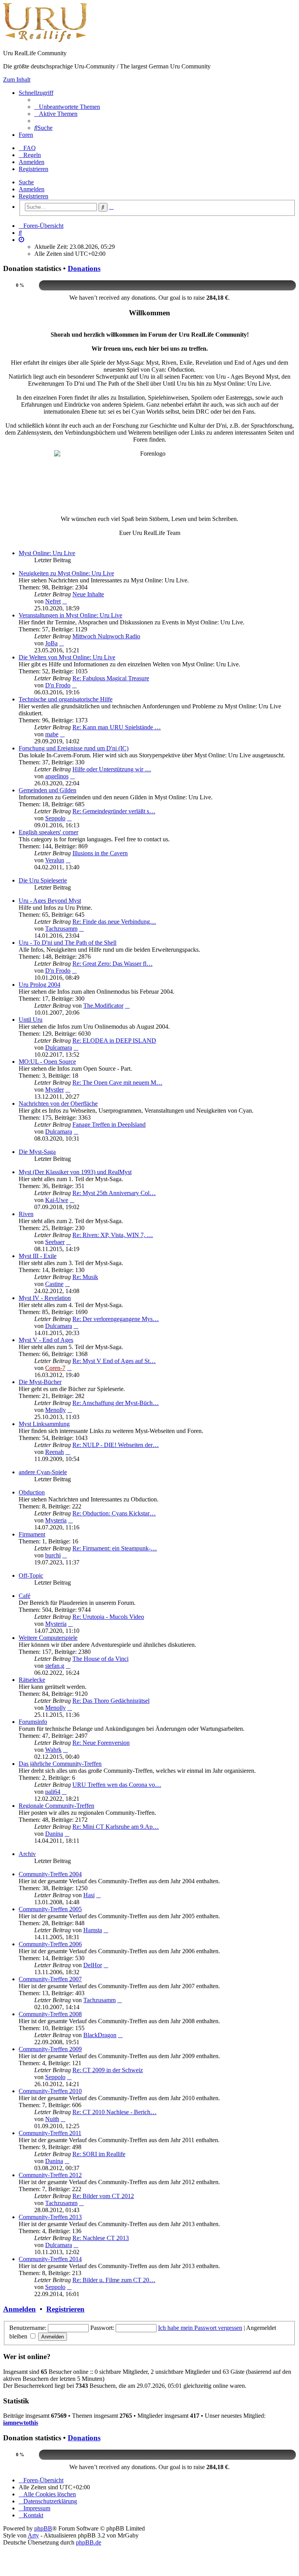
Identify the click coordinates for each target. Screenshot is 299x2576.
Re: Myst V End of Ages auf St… (114, 1361)
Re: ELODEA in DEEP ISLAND (114, 1041)
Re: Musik (85, 1277)
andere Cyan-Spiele (43, 1472)
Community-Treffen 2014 (50, 2259)
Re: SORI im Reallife (99, 2154)
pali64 (53, 1792)
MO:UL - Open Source (47, 1062)
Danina (54, 1834)
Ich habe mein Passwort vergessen (200, 2328)
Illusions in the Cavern (100, 853)
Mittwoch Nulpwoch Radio (106, 636)
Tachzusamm (61, 929)
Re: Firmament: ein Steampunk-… (115, 1548)
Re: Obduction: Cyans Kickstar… (114, 1513)
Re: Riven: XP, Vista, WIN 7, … (113, 1235)
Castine (54, 1284)
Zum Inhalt (17, 80)
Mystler (55, 1090)
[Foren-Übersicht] (45, 40)
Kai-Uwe (57, 1200)
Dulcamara (59, 1048)
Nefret (53, 601)
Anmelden (32, 189)
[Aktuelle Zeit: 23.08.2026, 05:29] (21, 240)
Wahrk (53, 1750)
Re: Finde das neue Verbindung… (114, 922)
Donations (84, 268)
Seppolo (55, 818)
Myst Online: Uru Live (47, 553)
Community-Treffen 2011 (50, 2133)
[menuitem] (67, 107)
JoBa (51, 643)
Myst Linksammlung (44, 1424)
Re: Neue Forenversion (101, 1743)
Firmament (32, 1534)
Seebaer (55, 1242)
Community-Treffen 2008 (50, 2014)
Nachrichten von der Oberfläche (58, 1104)
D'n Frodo (58, 685)
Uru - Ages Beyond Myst (50, 901)
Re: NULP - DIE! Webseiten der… (116, 1445)
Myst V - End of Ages (46, 1340)
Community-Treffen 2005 (50, 1909)
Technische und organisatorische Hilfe (66, 699)
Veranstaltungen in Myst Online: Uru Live (70, 615)
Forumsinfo (33, 1722)
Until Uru (31, 1020)
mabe (52, 734)
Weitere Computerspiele (48, 1638)
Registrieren (33, 196)
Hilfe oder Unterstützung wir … (112, 769)
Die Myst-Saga (37, 1152)
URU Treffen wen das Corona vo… (117, 1785)
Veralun (55, 860)
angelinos (57, 776)
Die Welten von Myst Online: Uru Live (67, 657)
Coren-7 (55, 1368)
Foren (26, 135)
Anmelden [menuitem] (32, 162)
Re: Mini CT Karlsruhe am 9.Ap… (116, 1827)
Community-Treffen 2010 (50, 2091)
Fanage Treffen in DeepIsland (109, 1125)
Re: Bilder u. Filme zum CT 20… (114, 2280)
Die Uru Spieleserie (43, 880)
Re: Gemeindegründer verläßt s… (114, 811)
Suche (26, 182)
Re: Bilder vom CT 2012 (103, 2196)
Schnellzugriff (36, 93)
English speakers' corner (48, 832)
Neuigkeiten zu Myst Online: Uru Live (66, 573)
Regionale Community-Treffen (56, 1806)
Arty (33, 2535)
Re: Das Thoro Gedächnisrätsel (111, 1701)
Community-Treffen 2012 (50, 2175)
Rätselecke (32, 1680)
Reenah (55, 1452)
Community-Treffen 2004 (50, 1874)
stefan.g (55, 1666)
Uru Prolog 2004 (40, 985)
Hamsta (93, 1930)
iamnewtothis (21, 2423)
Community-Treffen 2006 (50, 1944)
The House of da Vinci (100, 1659)
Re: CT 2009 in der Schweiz (108, 2070)
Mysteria (56, 1520)
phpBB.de (89, 2542)
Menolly (55, 1410)
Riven (26, 1214)
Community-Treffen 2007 (50, 1979)
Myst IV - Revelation (45, 1298)
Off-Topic (31, 1575)
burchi (53, 1555)
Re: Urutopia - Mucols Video (108, 1617)
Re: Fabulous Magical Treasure (111, 678)
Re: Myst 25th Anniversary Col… (114, 1193)
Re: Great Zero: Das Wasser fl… (113, 964)
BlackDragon (100, 2035)
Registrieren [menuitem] (33, 169)
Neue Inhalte (88, 594)
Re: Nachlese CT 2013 (101, 2238)
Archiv (27, 1854)
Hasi (89, 1895)
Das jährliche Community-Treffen (60, 1764)
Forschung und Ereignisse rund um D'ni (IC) (74, 748)
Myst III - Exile (38, 1256)
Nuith (52, 2119)
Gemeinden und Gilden (47, 790)
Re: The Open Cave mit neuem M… (117, 1083)
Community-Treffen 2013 (50, 2217)
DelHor (93, 1965)
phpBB (43, 2528)
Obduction (32, 1492)
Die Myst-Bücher (40, 1382)
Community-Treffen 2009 (50, 2049)
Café (25, 1596)
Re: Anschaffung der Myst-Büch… (116, 1403)
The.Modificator (103, 1006)
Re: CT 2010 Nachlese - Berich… (114, 2112)
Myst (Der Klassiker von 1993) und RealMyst (75, 1172)
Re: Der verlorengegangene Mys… (116, 1319)
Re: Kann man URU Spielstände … (117, 727)
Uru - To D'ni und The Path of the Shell (68, 943)
